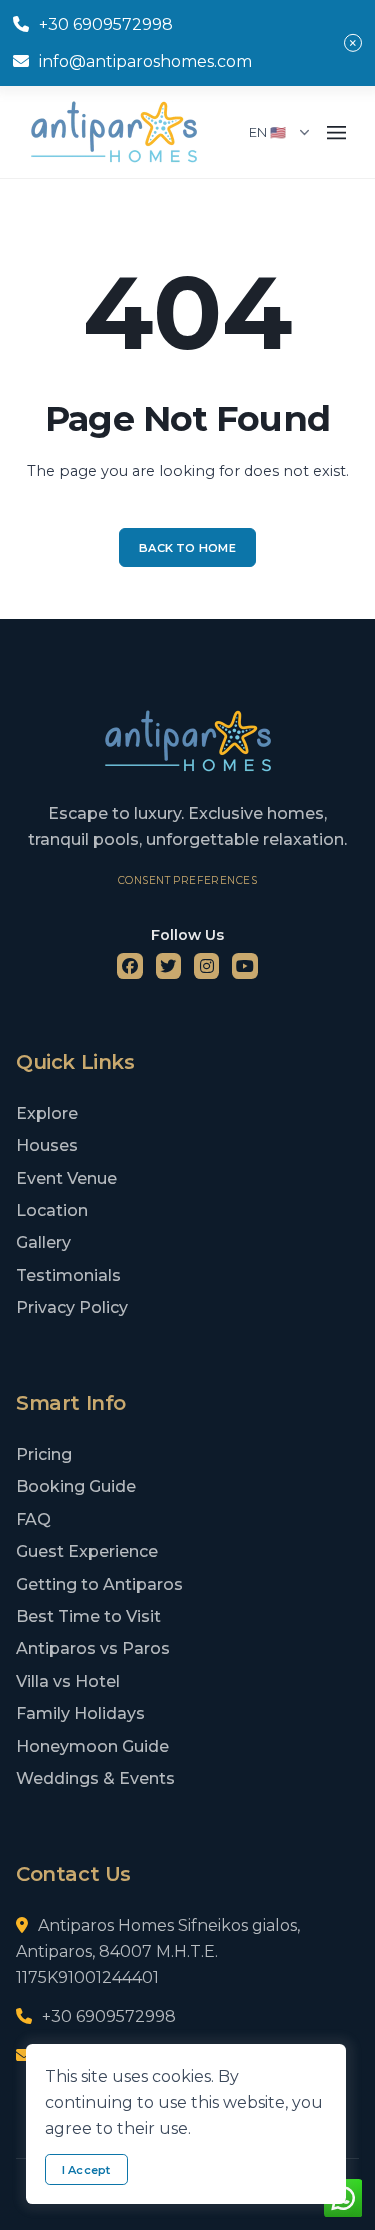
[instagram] (207, 966)
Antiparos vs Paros (93, 1648)
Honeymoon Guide (92, 1746)
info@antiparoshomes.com (145, 61)
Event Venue (66, 1178)
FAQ (33, 1519)
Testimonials (68, 1275)
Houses (47, 1145)
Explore (47, 1113)
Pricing (44, 1454)
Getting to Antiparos (99, 1584)
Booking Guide (76, 1486)
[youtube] (245, 966)
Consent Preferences (187, 880)
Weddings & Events (95, 1778)
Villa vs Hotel (68, 1681)
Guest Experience (87, 1551)
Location (52, 1210)
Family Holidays (80, 1713)
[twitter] (169, 966)
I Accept (86, 2170)
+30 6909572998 (106, 24)
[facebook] (130, 966)
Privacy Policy (72, 1307)
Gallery (43, 1242)
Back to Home (187, 548)
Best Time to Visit (88, 1616)
